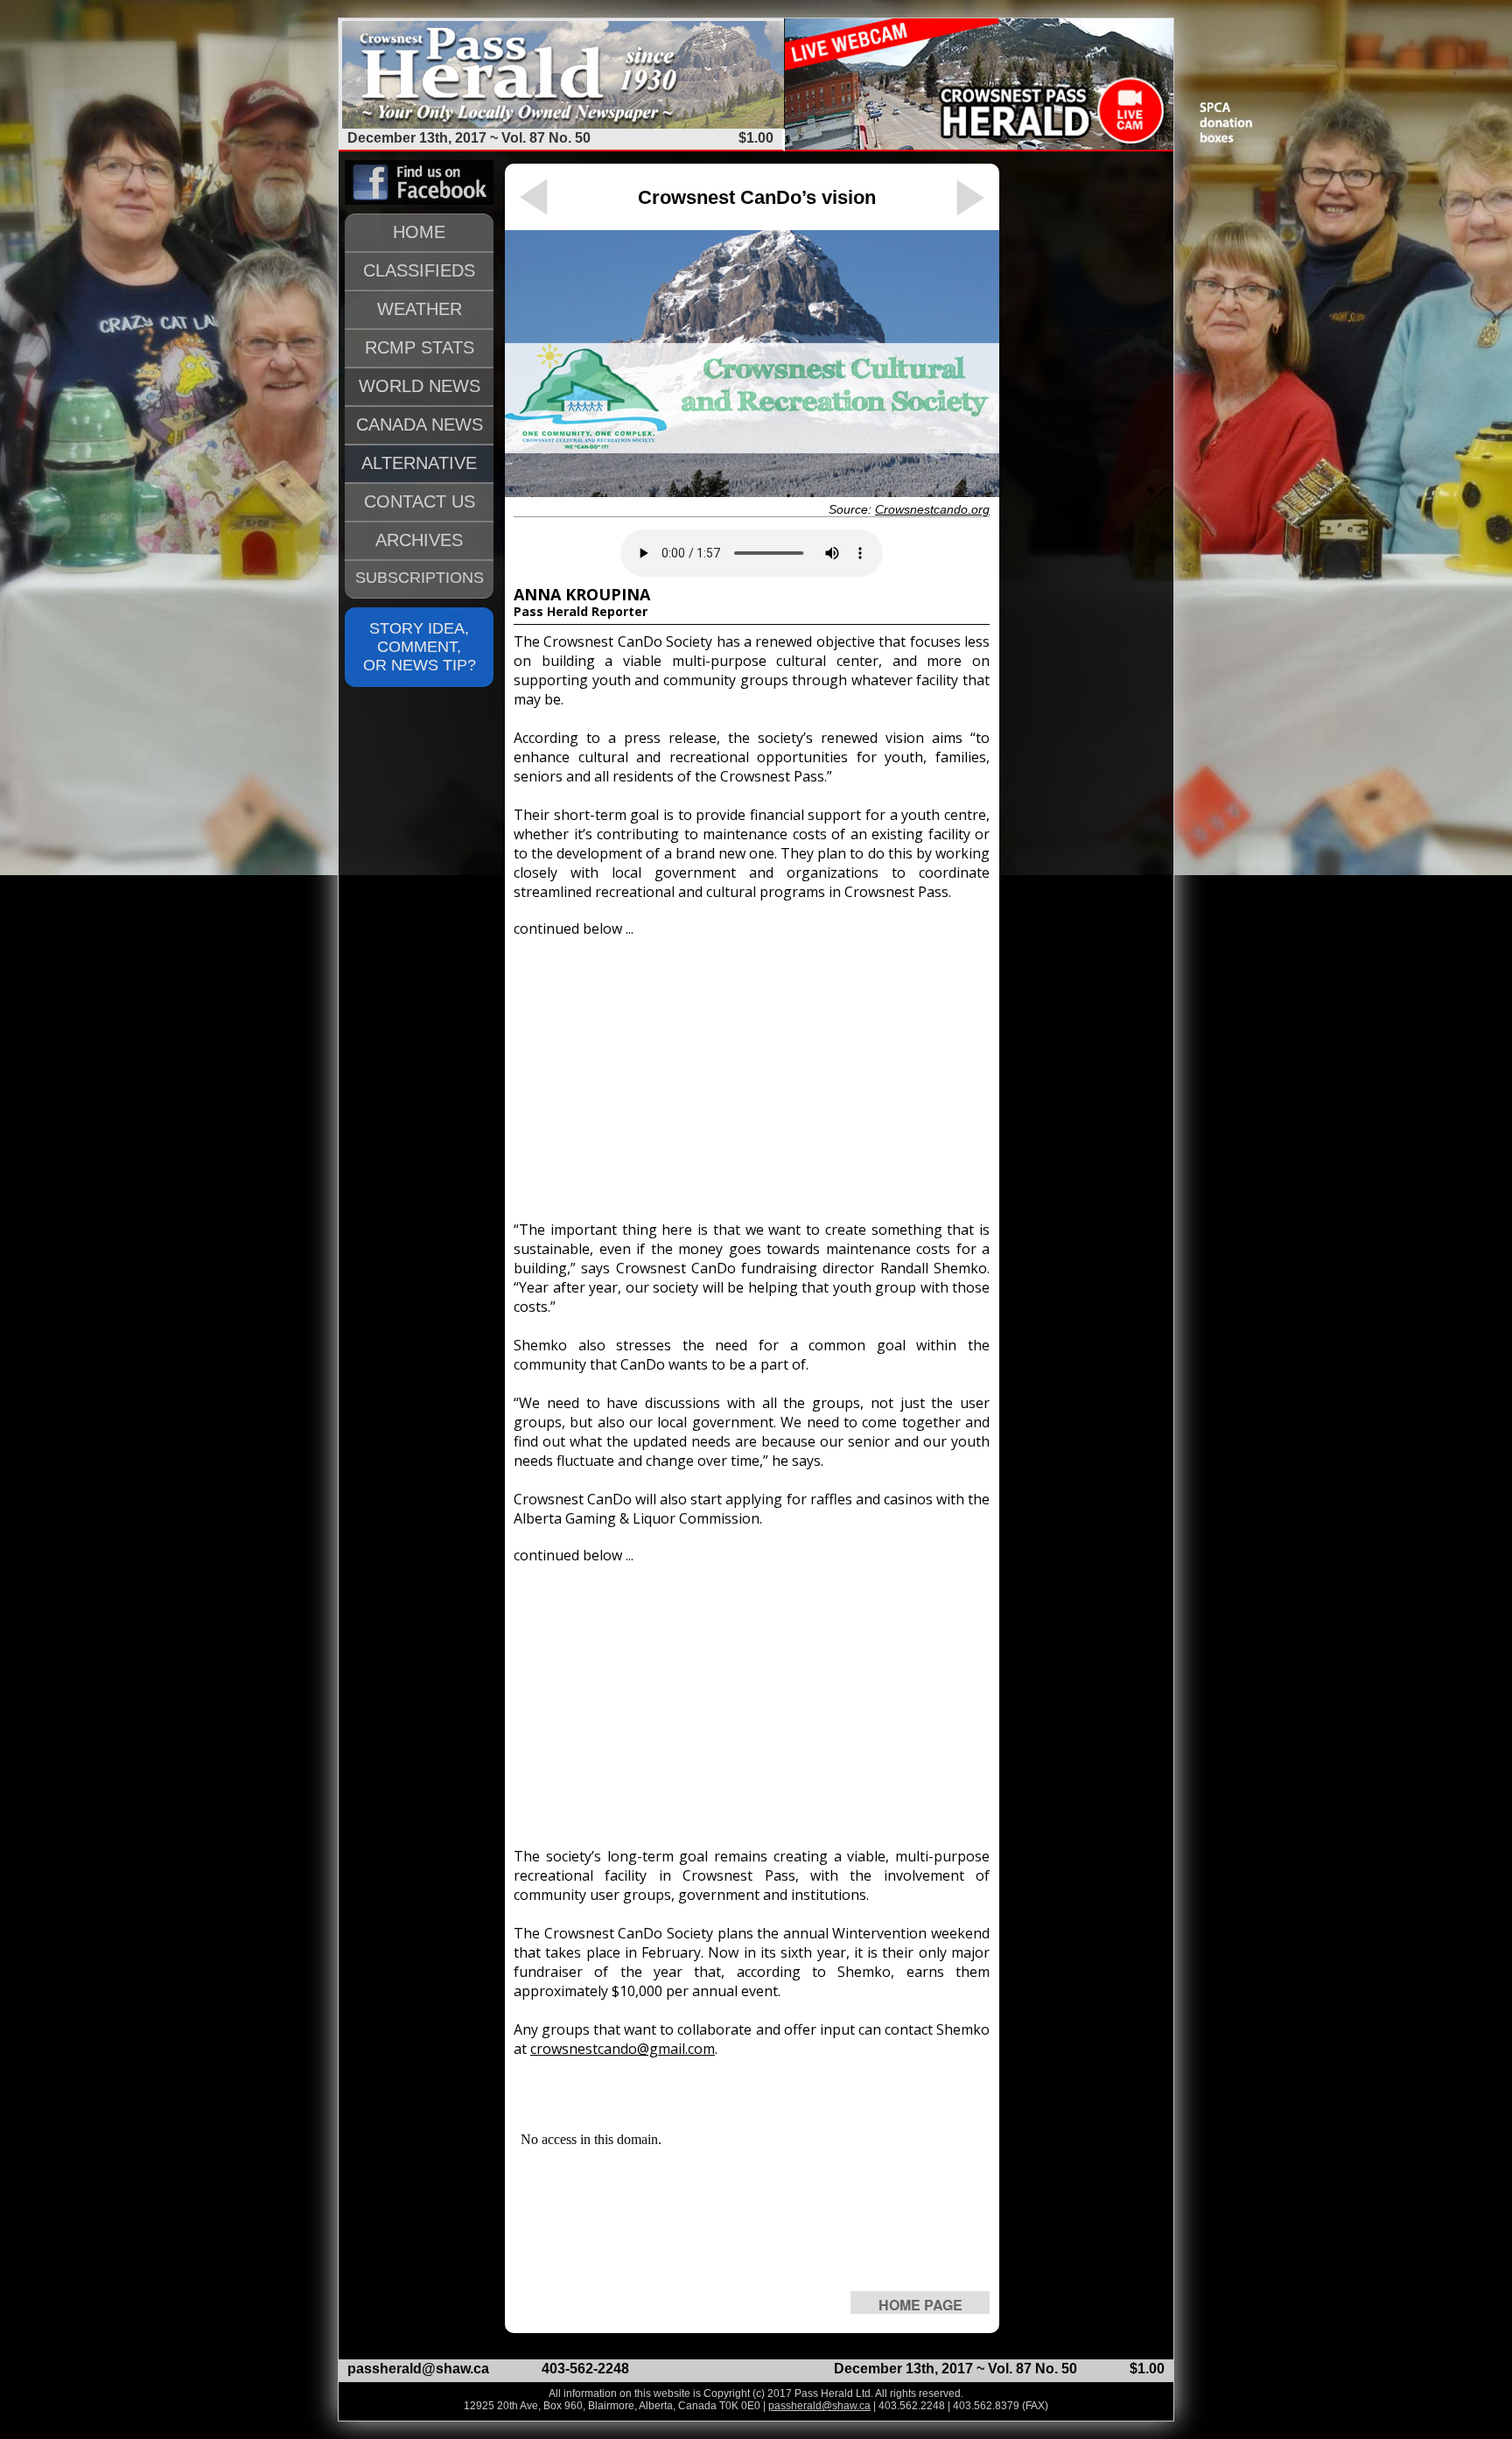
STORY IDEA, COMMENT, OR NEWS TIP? (420, 647)
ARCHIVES (419, 540)
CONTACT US (420, 501)
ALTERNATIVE (419, 463)
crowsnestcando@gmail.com (623, 2049)
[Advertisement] (752, 1071)
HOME (419, 232)
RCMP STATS (420, 347)
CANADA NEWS (420, 424)
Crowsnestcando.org (932, 509)
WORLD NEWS (420, 386)
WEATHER (420, 309)
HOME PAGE (920, 2304)
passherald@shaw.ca (418, 2369)
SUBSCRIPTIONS (420, 578)
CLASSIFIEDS (419, 270)
